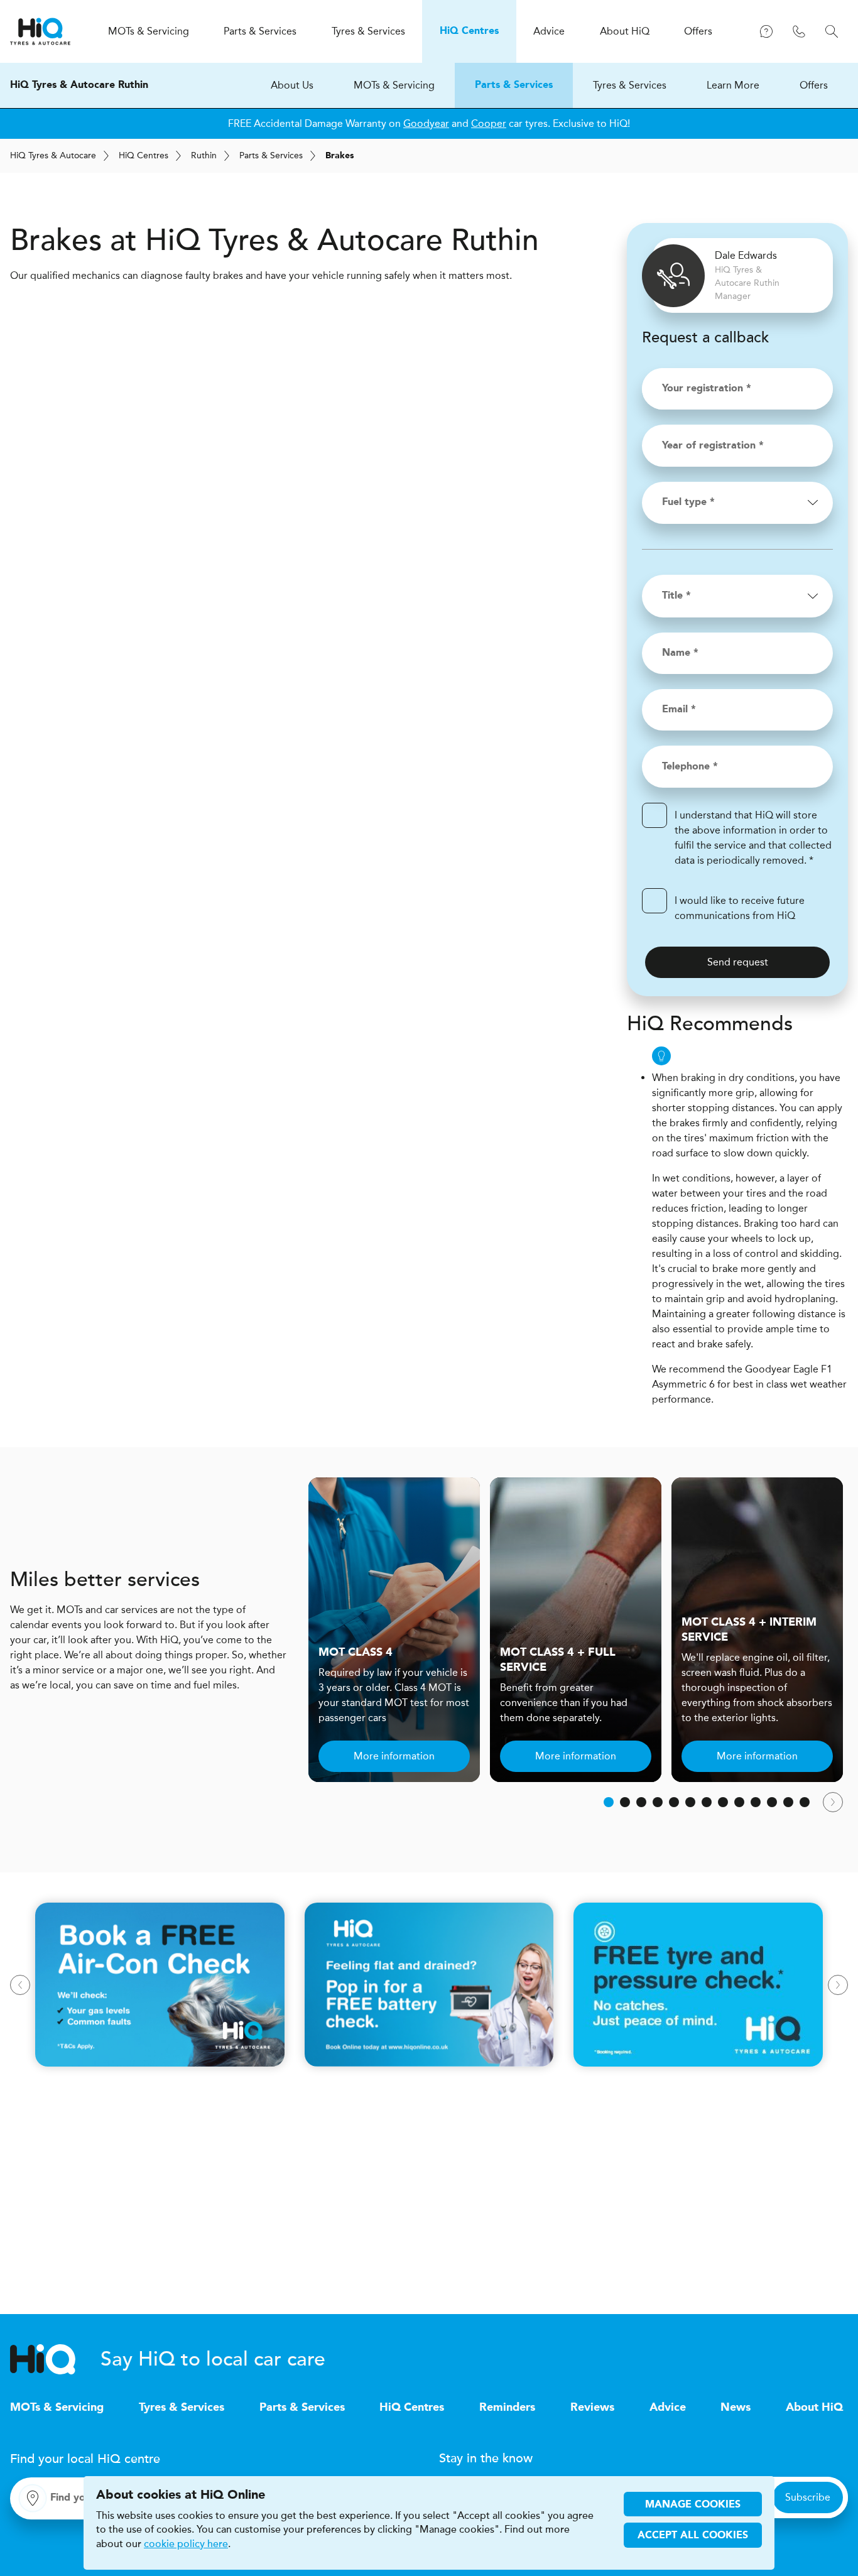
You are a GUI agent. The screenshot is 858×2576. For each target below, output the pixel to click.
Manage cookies (693, 2505)
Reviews (592, 2408)
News (736, 2408)
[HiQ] (55, 2359)
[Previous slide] (20, 1985)
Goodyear (426, 123)
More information (394, 1756)
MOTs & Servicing (394, 85)
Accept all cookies (693, 2536)
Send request (738, 962)
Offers (814, 85)
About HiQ (814, 2408)
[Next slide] (833, 1802)
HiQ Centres (412, 2408)
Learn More (733, 85)
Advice (668, 2408)
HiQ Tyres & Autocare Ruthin (79, 85)
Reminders (507, 2408)
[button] (609, 1802)
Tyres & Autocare (53, 155)
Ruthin (204, 155)
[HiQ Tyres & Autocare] (40, 31)
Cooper (489, 123)
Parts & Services (514, 85)
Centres (144, 155)
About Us (292, 85)
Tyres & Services (630, 85)
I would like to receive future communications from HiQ (740, 908)
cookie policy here (186, 2544)
